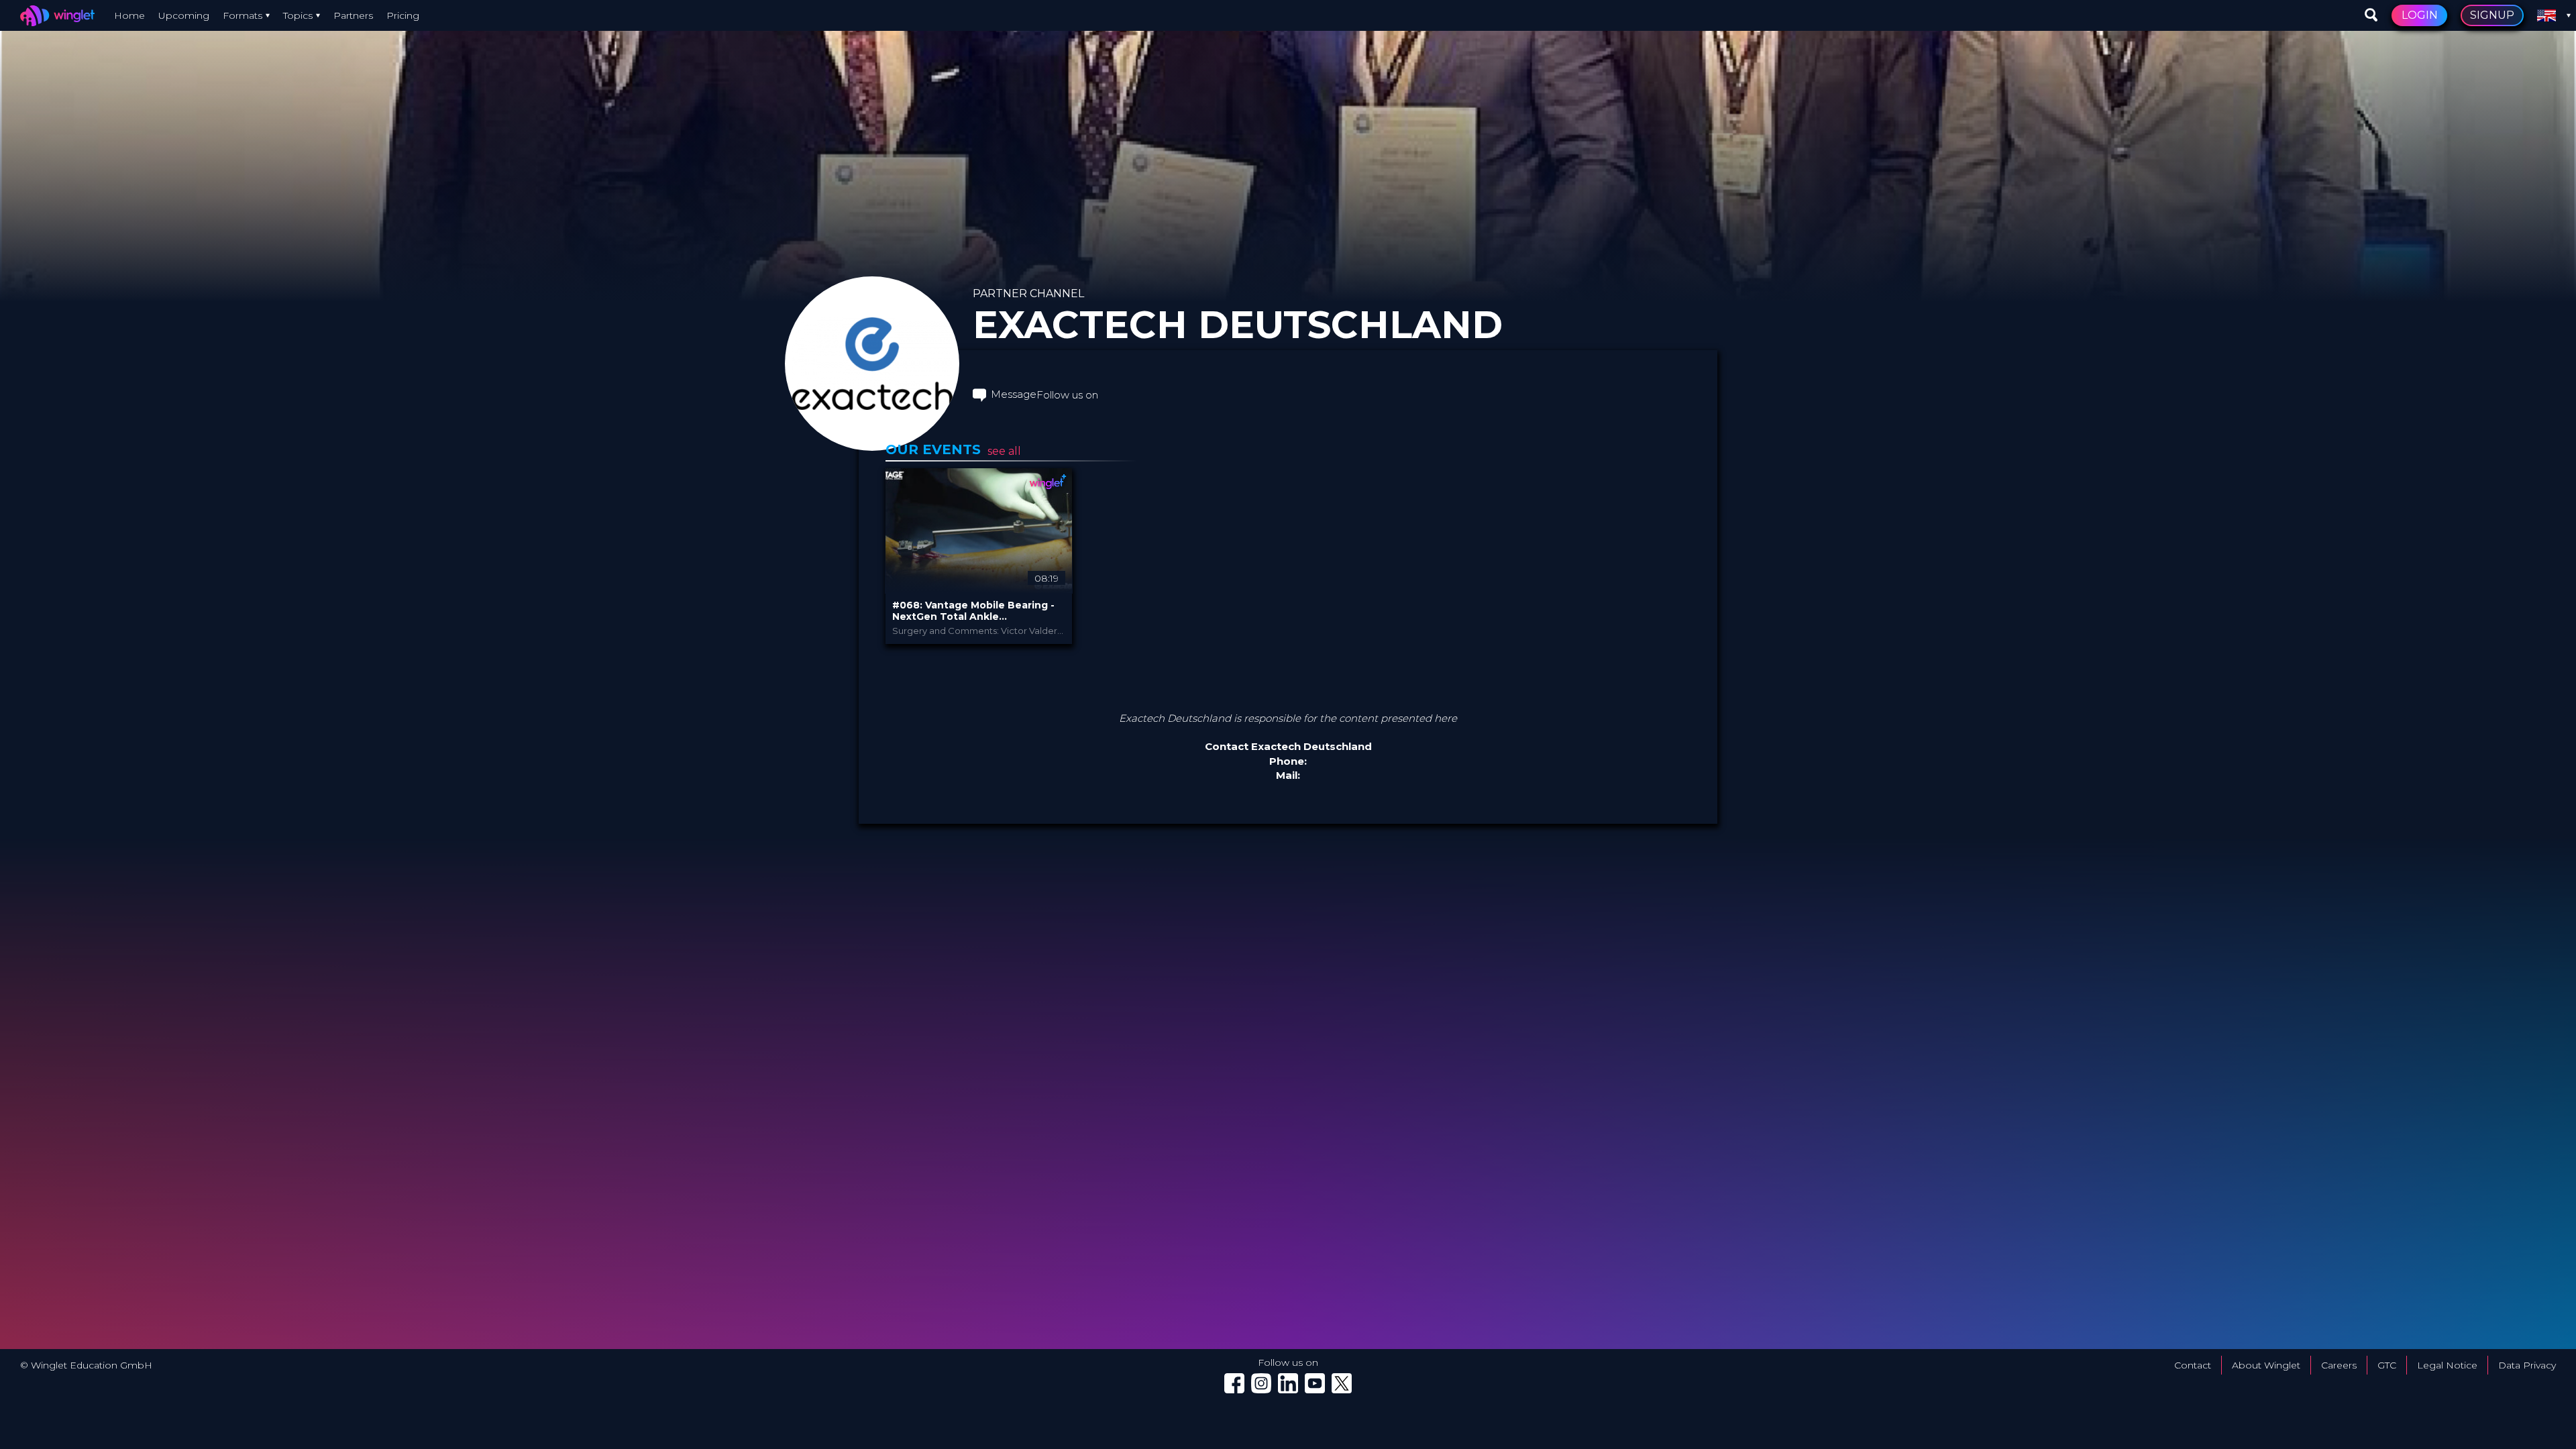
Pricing (403, 15)
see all (1004, 451)
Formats (243, 15)
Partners (353, 15)
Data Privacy (2527, 1365)
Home (129, 15)
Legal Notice (2447, 1365)
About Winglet (2266, 1365)
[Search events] (2371, 15)
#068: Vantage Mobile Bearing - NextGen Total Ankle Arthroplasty (973, 611)
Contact (2193, 1365)
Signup (2492, 15)
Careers (2339, 1365)
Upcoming (184, 15)
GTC (2387, 1365)
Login (2420, 15)
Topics (298, 15)
